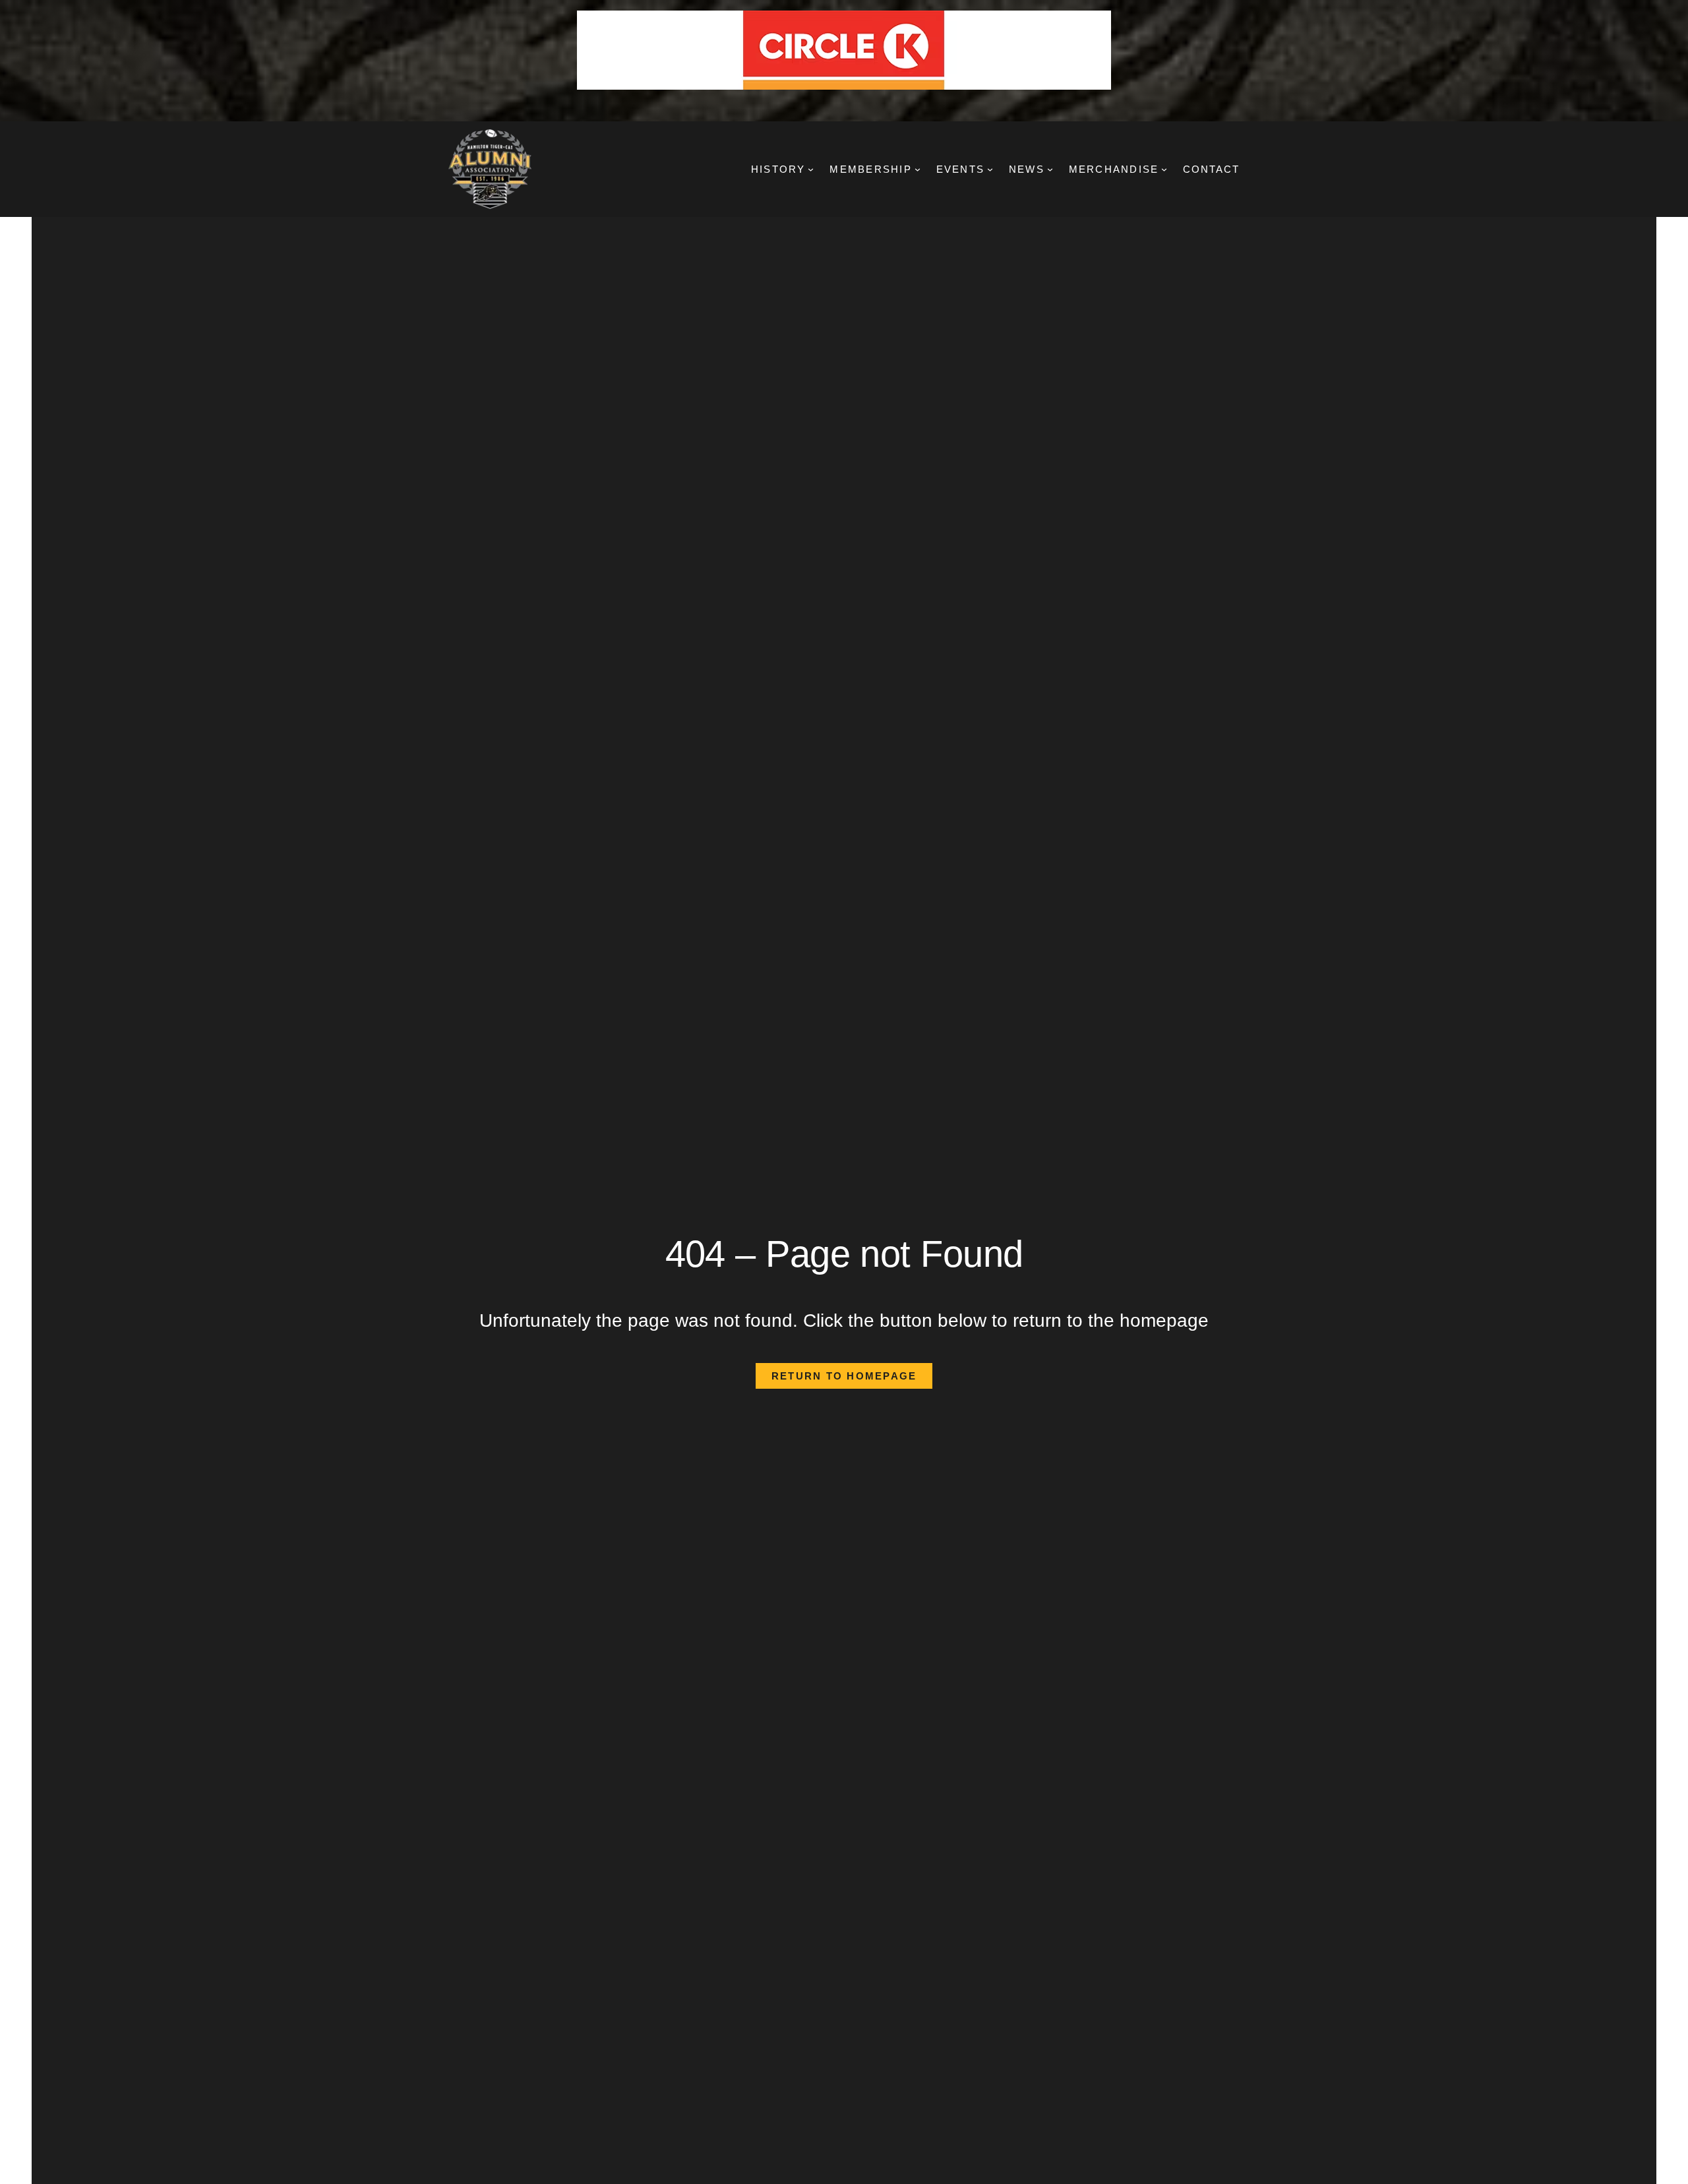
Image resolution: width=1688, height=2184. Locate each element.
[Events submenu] (990, 169)
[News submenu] (1050, 169)
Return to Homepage (844, 1376)
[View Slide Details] (844, 50)
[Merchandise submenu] (1164, 169)
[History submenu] (811, 169)
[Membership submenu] (918, 169)
